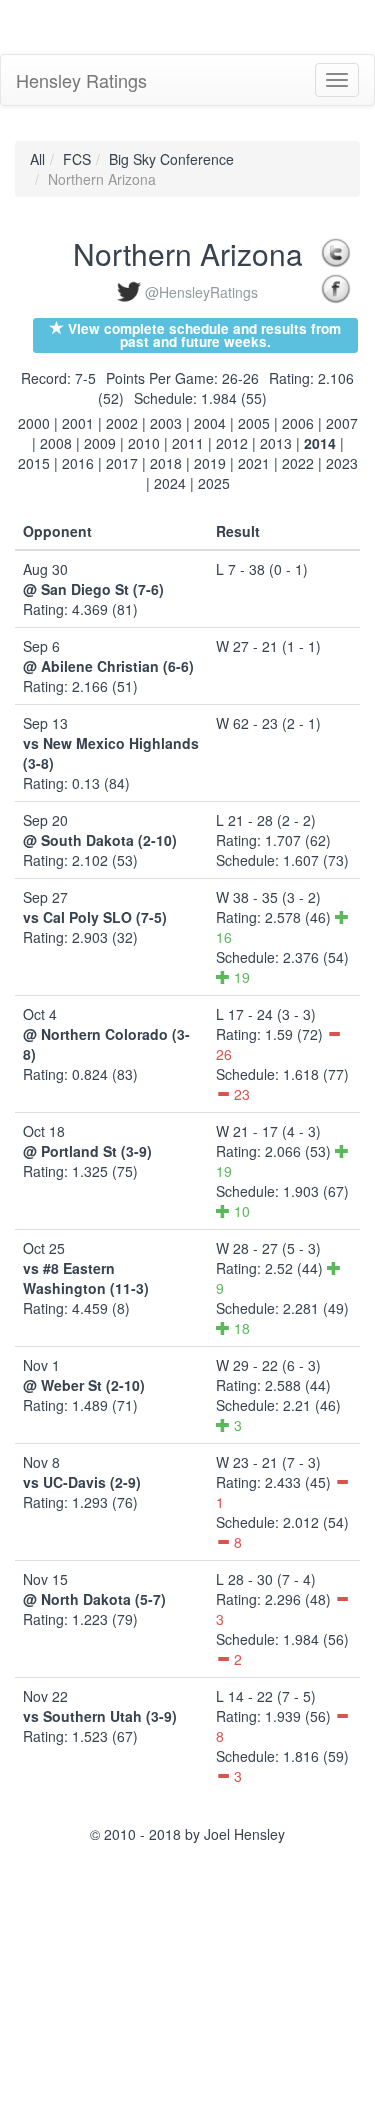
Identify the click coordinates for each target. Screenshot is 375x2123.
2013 (276, 443)
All (37, 159)
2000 (34, 423)
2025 (214, 483)
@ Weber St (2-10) (84, 1385)
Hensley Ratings (81, 80)
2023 (342, 463)
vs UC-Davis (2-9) (82, 1482)
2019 (210, 463)
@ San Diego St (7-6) (93, 589)
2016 (78, 463)
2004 (210, 423)
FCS (77, 159)
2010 (144, 443)
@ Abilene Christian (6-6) (108, 666)
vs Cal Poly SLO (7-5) (95, 917)
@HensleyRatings (201, 292)
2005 (254, 423)
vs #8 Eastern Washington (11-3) (86, 1278)
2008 (56, 443)
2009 (100, 443)
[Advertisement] (160, 25)
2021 (254, 463)
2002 (122, 423)
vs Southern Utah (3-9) (100, 1716)
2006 (298, 423)
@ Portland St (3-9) (87, 1151)
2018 (166, 463)
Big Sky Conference (171, 159)
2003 (166, 423)
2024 (170, 483)
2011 (188, 443)
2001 (78, 423)
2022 (298, 463)
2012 (232, 443)
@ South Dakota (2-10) (100, 840)
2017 (122, 463)
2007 (342, 423)
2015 (34, 463)
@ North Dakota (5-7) (94, 1599)
